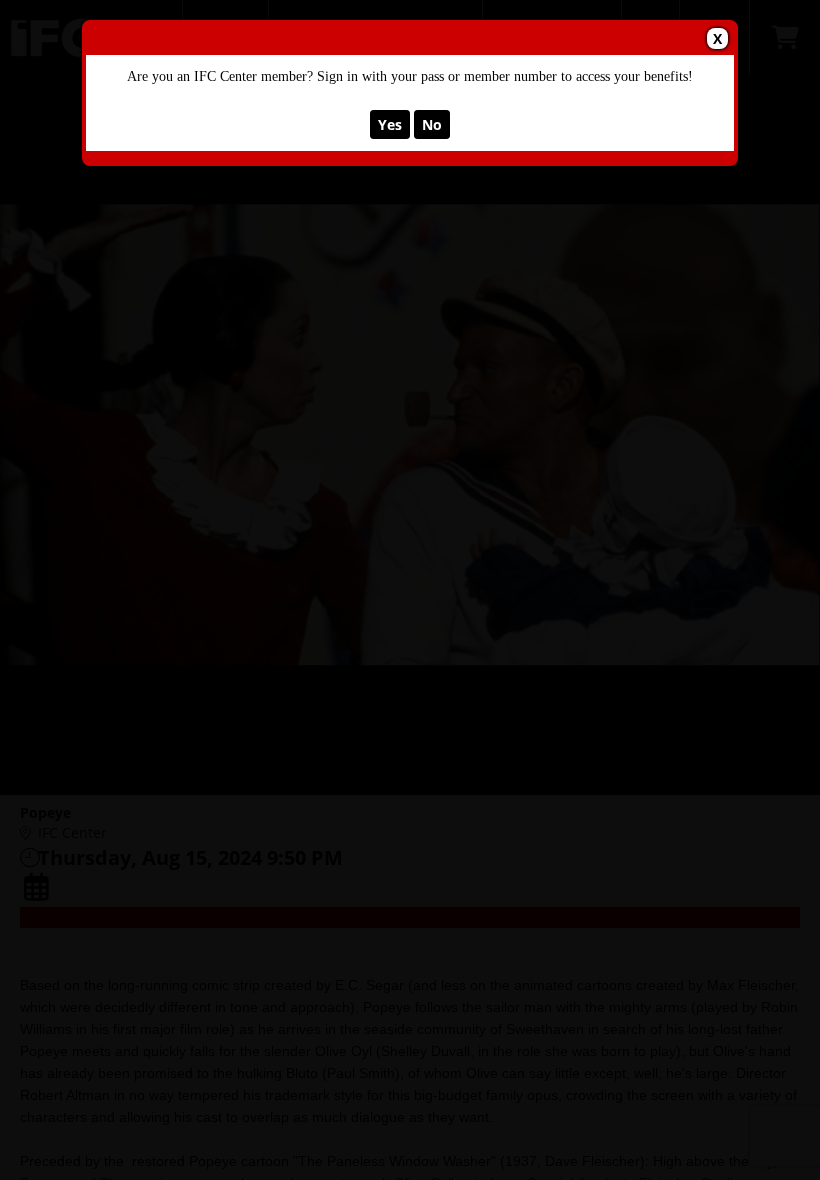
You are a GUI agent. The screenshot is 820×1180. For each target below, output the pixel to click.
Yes (390, 124)
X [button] (717, 38)
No (432, 124)
